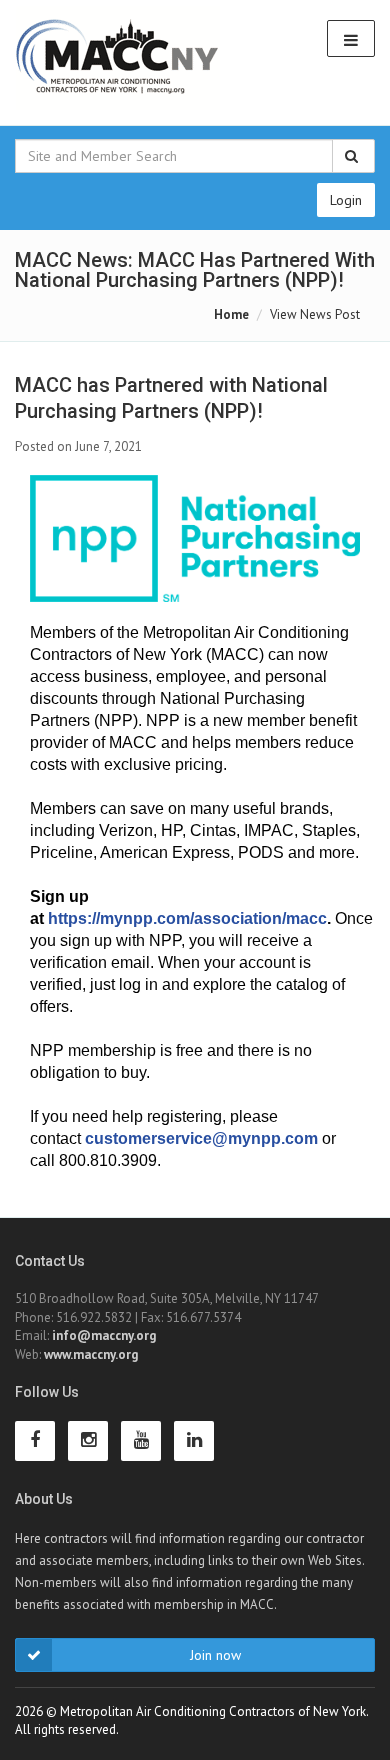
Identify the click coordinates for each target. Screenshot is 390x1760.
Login (346, 200)
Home (231, 314)
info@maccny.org (104, 1335)
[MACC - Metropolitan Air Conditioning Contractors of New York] (118, 58)
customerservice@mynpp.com (201, 1138)
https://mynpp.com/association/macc (187, 918)
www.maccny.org (91, 1354)
